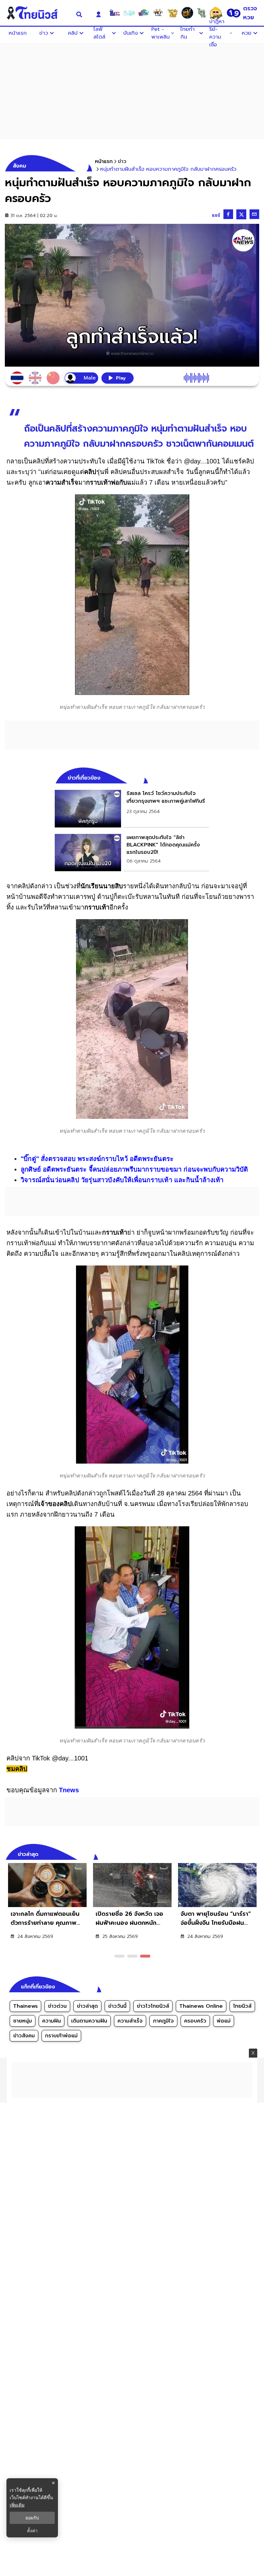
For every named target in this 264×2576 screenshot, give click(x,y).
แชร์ (216, 215)
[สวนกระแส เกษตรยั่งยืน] (202, 13)
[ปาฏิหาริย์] (187, 13)
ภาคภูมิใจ (163, 2021)
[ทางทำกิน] (173, 13)
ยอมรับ (32, 2518)
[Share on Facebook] (228, 214)
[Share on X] (241, 214)
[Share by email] (254, 214)
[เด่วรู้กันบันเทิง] (144, 13)
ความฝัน (52, 2021)
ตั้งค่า (32, 2531)
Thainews (25, 2006)
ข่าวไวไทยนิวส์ (153, 2006)
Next (256, 1853)
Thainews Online (201, 2006)
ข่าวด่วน (57, 2006)
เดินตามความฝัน (89, 2021)
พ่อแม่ (224, 2021)
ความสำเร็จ (130, 2021)
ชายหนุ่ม (23, 2021)
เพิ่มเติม (17, 2505)
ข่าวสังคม (24, 2036)
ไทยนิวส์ (242, 2006)
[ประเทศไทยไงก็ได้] (216, 13)
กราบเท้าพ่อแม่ (61, 2036)
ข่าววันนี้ (117, 2006)
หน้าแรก (104, 161)
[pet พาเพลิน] (158, 13)
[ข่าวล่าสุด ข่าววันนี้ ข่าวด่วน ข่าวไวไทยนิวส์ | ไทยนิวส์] (37, 13)
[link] (132, 808)
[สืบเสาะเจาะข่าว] (115, 13)
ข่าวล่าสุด (87, 2006)
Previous (245, 1853)
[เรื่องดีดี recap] (129, 13)
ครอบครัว (195, 2021)
